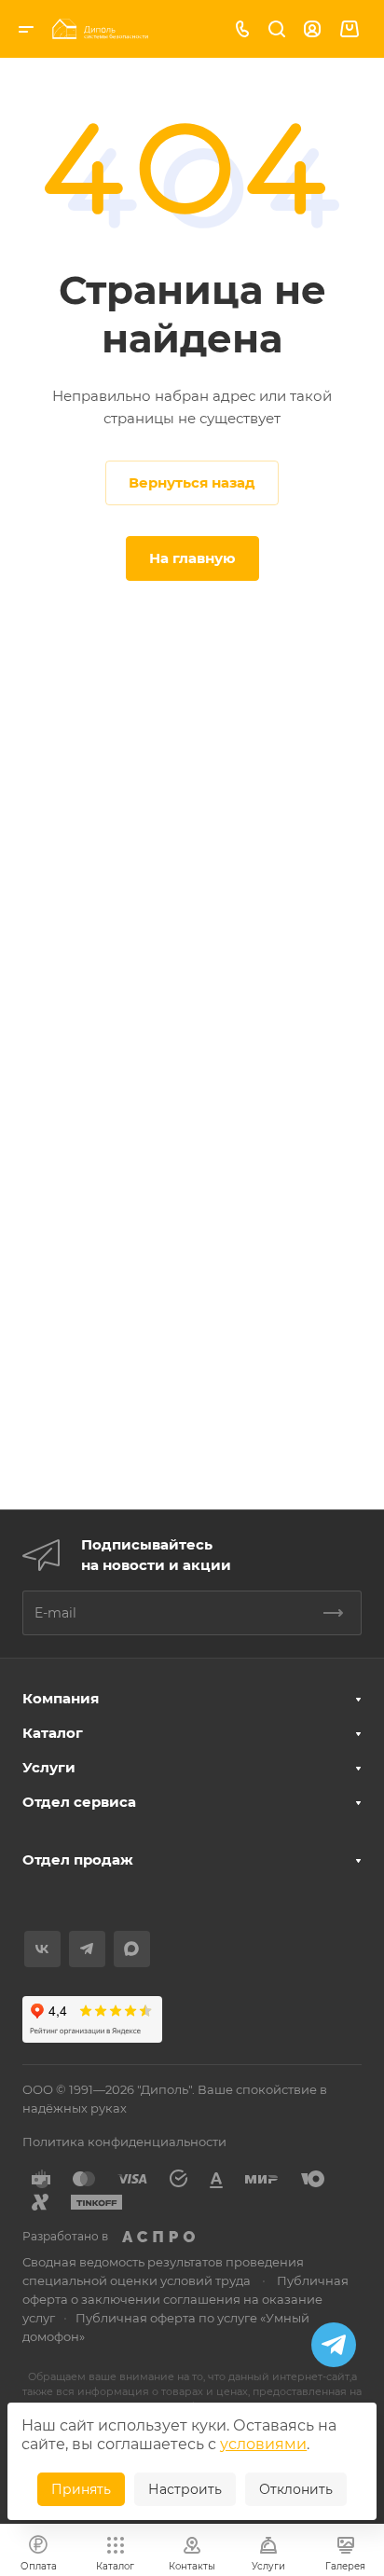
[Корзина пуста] (349, 29)
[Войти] (312, 29)
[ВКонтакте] (42, 1949)
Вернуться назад (192, 482)
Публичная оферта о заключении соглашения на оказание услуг (185, 2299)
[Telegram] (87, 1949)
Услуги (49, 1767)
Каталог (53, 1733)
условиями (263, 2444)
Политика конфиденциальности (124, 2142)
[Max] (132, 1949)
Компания (61, 1698)
